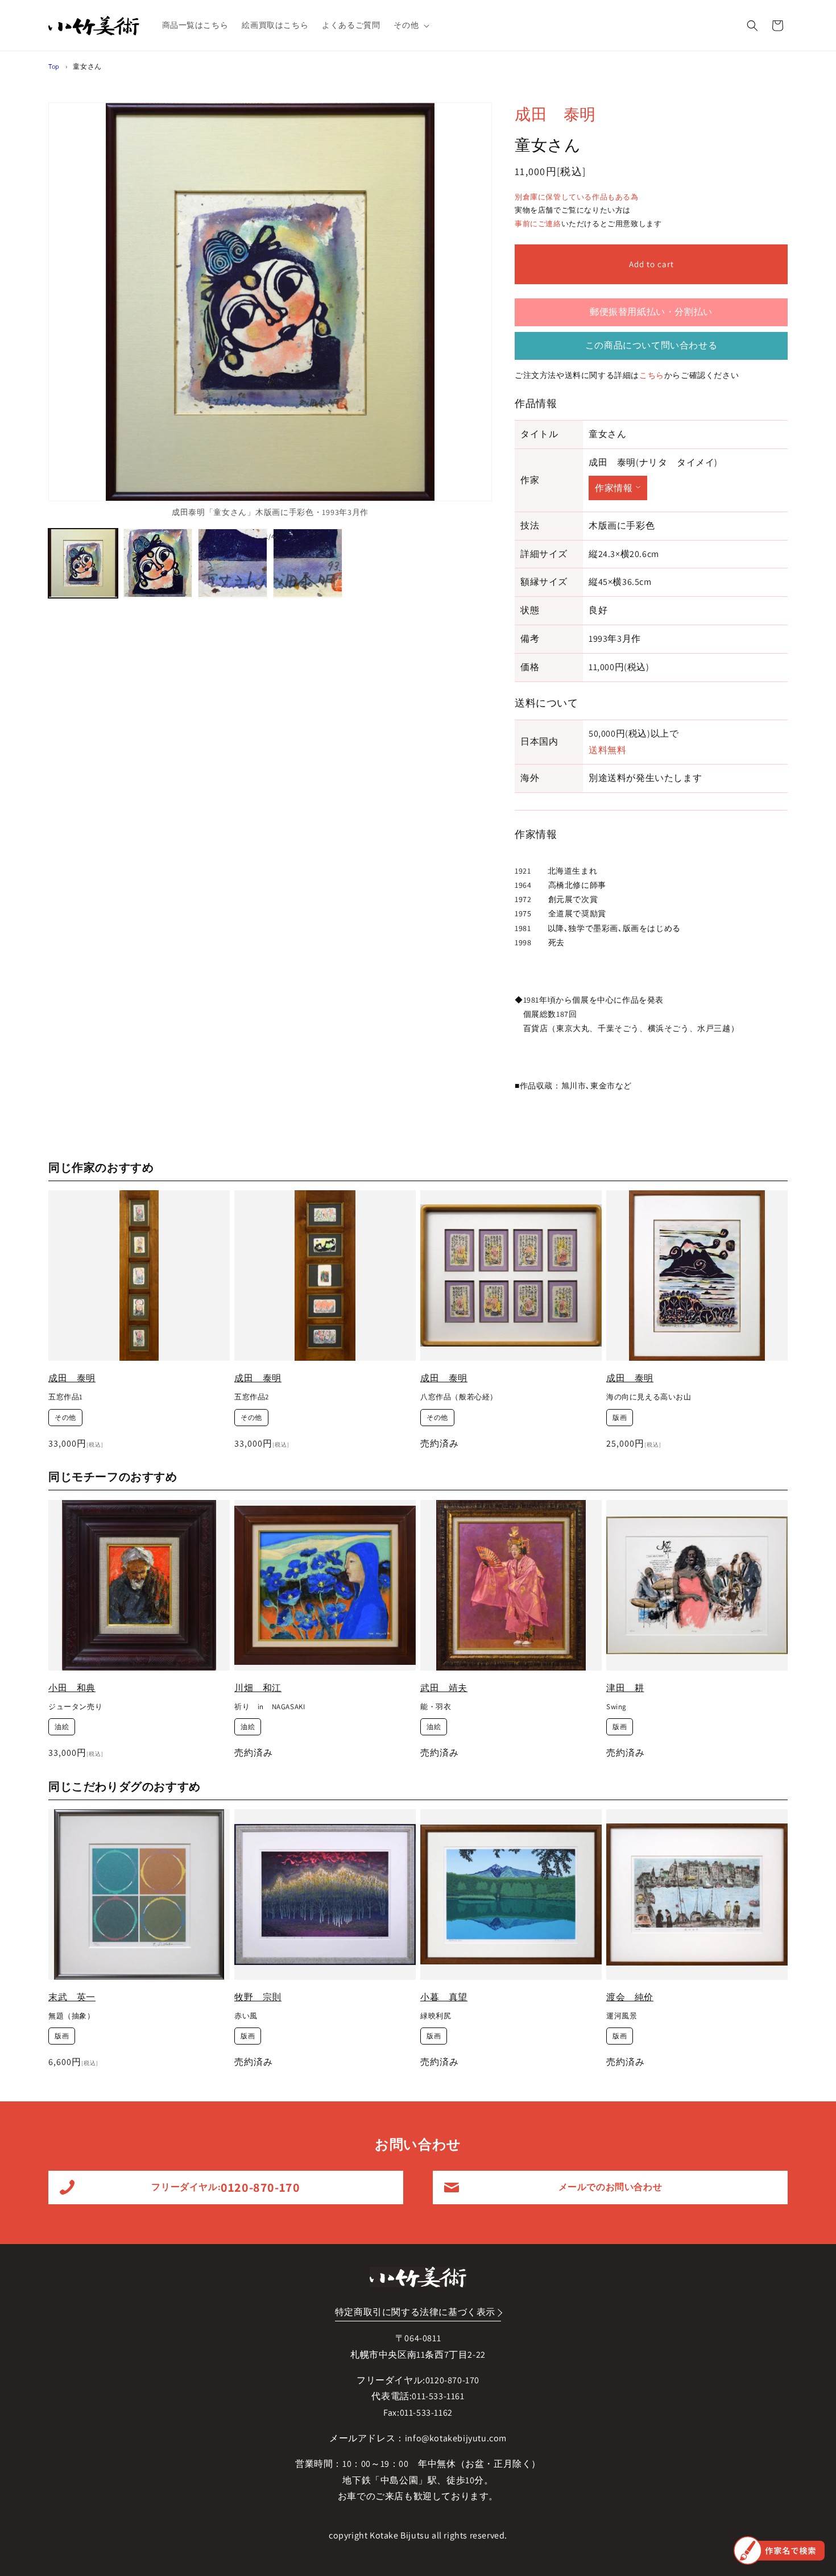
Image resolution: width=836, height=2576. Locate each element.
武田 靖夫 (444, 1688)
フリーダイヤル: (225, 2187)
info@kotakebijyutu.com (456, 2438)
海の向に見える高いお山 (649, 1397)
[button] (410, 25)
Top (54, 66)
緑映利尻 (436, 2016)
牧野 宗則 (258, 1997)
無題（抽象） (72, 2016)
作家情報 (614, 488)
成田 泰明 (555, 114)
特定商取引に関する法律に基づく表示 (415, 2312)
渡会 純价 (630, 1997)
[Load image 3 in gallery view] (233, 563)
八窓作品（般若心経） (459, 1397)
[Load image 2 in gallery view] (158, 563)
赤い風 (246, 2016)
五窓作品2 (252, 1397)
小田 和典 (72, 1688)
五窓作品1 (66, 1397)
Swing (616, 1707)
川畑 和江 (258, 1688)
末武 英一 (72, 1997)
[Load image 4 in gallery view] (308, 563)
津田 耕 (625, 1688)
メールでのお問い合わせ (611, 2187)
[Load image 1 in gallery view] (83, 563)
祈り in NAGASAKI (270, 1707)
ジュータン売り (75, 1707)
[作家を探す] (779, 2550)
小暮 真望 (444, 1997)
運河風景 (622, 2016)
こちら (652, 375)
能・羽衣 (436, 1707)
